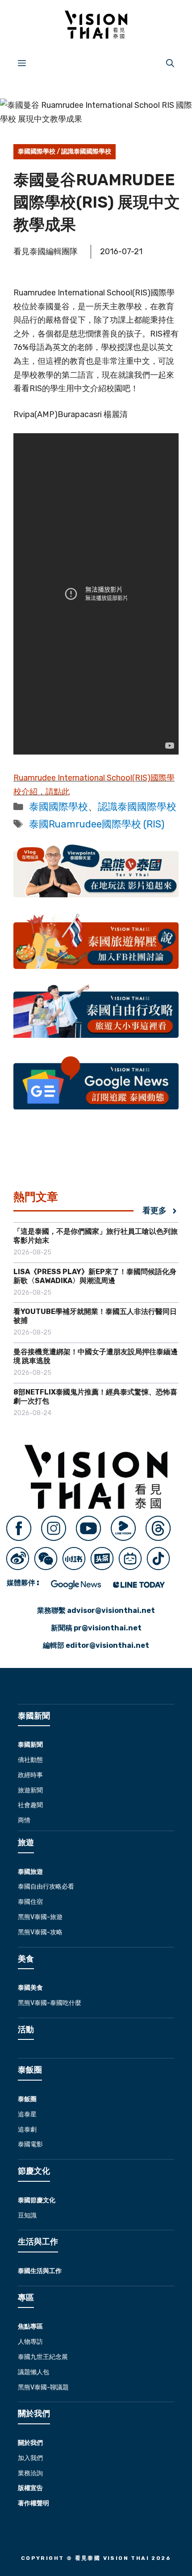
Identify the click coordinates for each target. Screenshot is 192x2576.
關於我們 (30, 2443)
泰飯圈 (27, 2099)
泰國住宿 (30, 1902)
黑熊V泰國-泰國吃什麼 (50, 2003)
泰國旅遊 (30, 1872)
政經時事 (30, 1775)
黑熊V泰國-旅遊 (40, 1917)
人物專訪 (30, 2342)
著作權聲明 (33, 2503)
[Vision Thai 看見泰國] (96, 25)
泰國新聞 (30, 1745)
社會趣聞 (30, 1805)
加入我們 (30, 2458)
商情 (24, 1820)
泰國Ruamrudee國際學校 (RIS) (97, 824)
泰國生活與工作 (40, 2271)
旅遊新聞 (30, 1790)
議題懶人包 (33, 2372)
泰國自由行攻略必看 (46, 1887)
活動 (26, 2030)
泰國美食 (30, 1988)
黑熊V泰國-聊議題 (43, 2387)
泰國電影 (30, 2144)
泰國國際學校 (37, 151)
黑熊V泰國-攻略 (40, 1932)
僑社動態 (30, 1760)
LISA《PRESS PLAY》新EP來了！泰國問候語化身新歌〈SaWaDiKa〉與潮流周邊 (95, 1276)
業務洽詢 (30, 2473)
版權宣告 (30, 2488)
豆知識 (27, 2216)
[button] (170, 63)
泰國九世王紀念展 (43, 2357)
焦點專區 (30, 2327)
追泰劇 (27, 2130)
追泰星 (27, 2114)
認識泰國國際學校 (86, 151)
